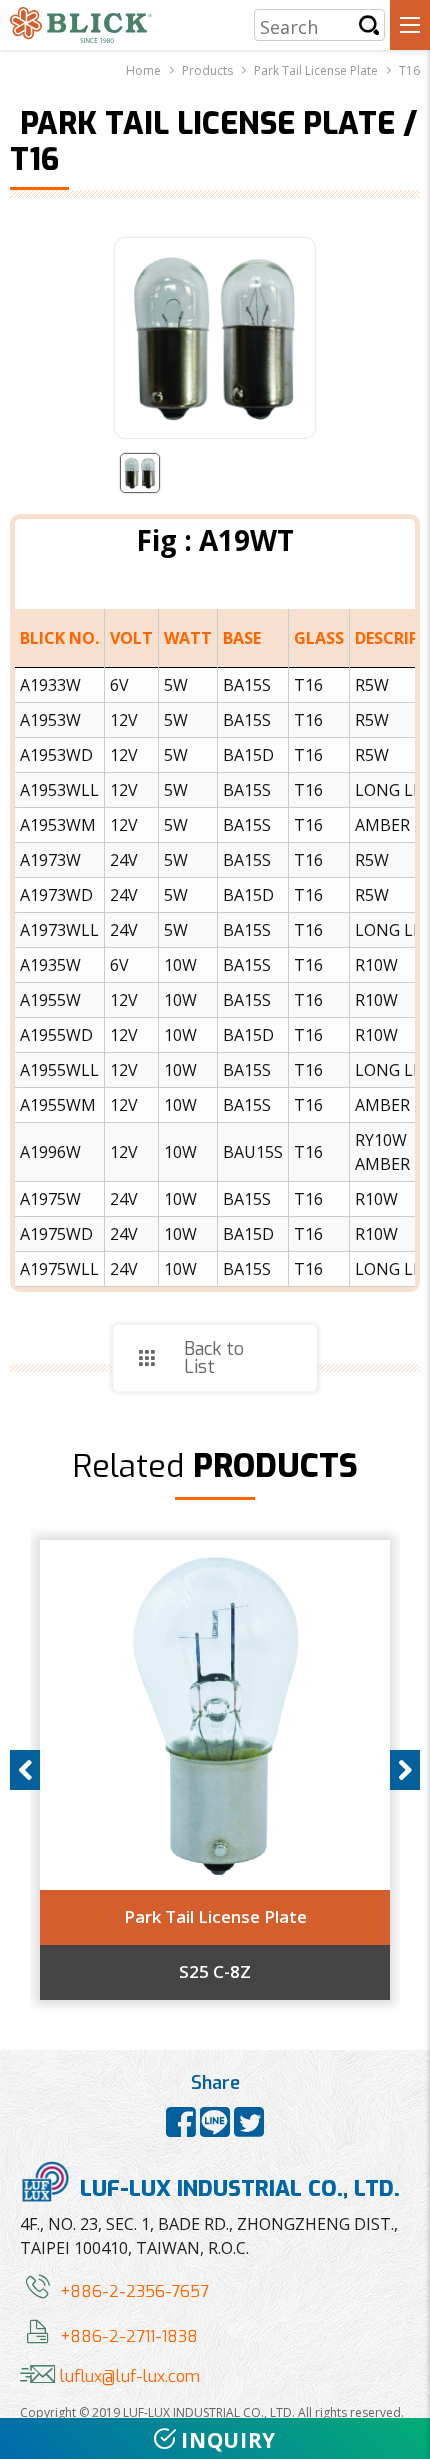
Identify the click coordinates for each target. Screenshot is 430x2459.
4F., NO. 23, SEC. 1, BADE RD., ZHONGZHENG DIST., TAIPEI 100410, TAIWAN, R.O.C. (209, 2236)
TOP (401, 2381)
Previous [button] (25, 1770)
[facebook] (183, 2129)
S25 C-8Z (215, 1972)
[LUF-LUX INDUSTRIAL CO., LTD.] (81, 25)
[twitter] (249, 2129)
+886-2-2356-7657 (134, 2291)
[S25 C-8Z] (215, 1715)
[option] (215, 1770)
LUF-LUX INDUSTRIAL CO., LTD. (240, 2188)
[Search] (369, 25)
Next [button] (405, 1770)
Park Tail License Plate (215, 1917)
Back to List (214, 1358)
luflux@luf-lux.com (130, 2376)
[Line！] (217, 2129)
